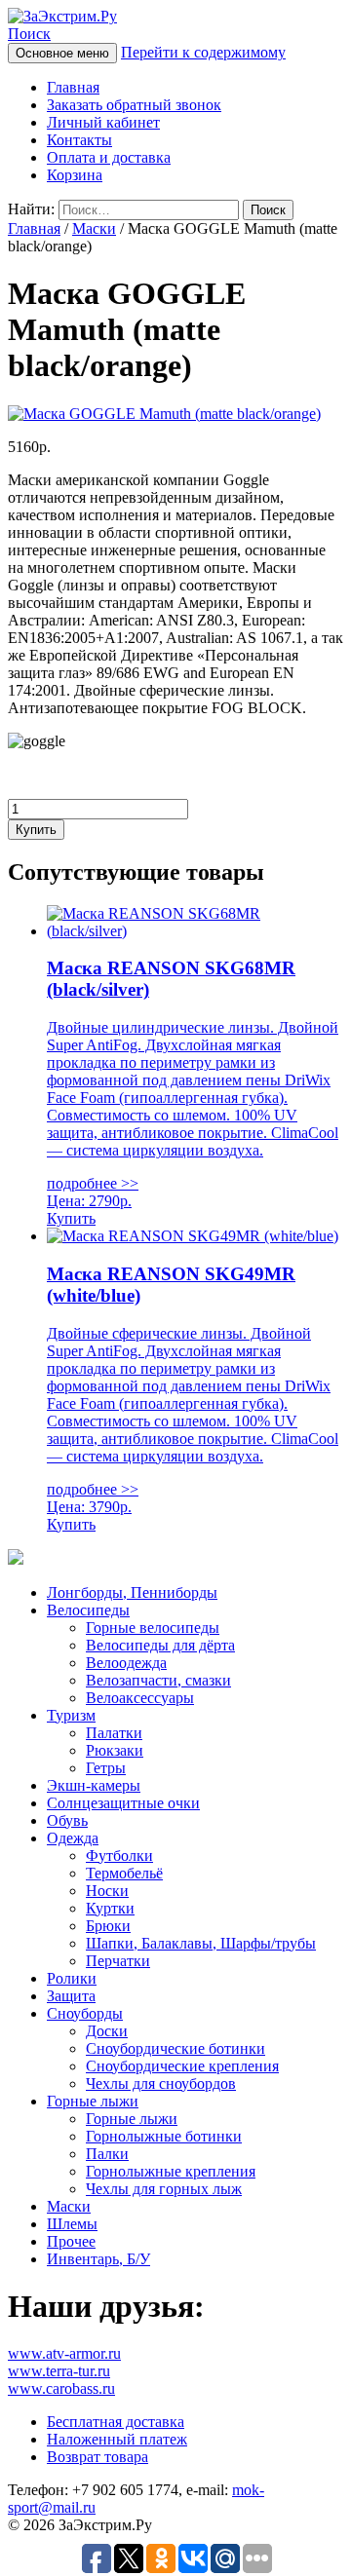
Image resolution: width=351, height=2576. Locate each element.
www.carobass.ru (61, 2388)
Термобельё (124, 1873)
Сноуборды (85, 2013)
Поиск (29, 34)
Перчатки (118, 1961)
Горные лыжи (93, 2101)
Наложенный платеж (117, 2439)
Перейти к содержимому (203, 52)
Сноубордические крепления (182, 2066)
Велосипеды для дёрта (160, 1645)
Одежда (73, 1838)
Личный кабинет (103, 122)
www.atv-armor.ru (64, 2353)
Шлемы (72, 2224)
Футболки (119, 1856)
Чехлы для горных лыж (164, 2189)
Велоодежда (126, 1663)
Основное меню (62, 53)
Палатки (114, 1733)
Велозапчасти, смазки (158, 1680)
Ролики (72, 1978)
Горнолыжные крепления (171, 2171)
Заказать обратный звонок (134, 105)
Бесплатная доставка (116, 2422)
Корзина (75, 175)
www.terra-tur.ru (59, 2371)
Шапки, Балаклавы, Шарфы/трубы (201, 1943)
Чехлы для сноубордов (161, 2084)
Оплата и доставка (109, 157)
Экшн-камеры (94, 1785)
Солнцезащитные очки (123, 1803)
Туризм (71, 1715)
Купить (36, 830)
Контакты (79, 140)
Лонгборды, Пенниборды (132, 1592)
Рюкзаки (115, 1750)
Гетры (106, 1768)
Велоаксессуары (140, 1698)
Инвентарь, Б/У (98, 2259)
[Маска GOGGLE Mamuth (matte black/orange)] (164, 414)
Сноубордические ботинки (175, 2048)
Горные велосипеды (153, 1628)
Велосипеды (88, 1610)
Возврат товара (97, 2457)
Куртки (110, 1908)
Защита (71, 1996)
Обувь (67, 1820)
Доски (107, 2031)
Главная (73, 87)
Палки (107, 2154)
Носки (107, 1891)
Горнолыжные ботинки (164, 2136)
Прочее (71, 2241)
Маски (94, 228)
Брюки (108, 1926)
